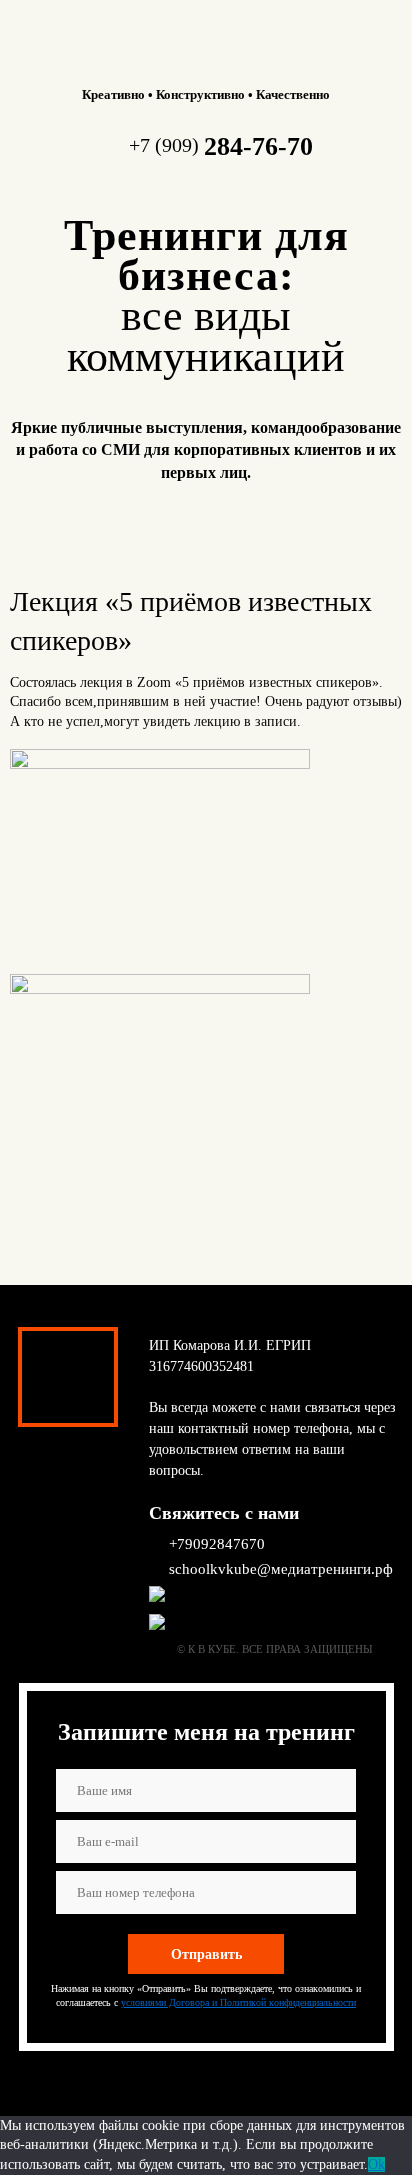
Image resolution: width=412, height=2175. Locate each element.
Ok (376, 2164)
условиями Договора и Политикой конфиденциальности (238, 2002)
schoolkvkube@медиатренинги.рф (281, 1569)
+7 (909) (221, 145)
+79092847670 (217, 1544)
